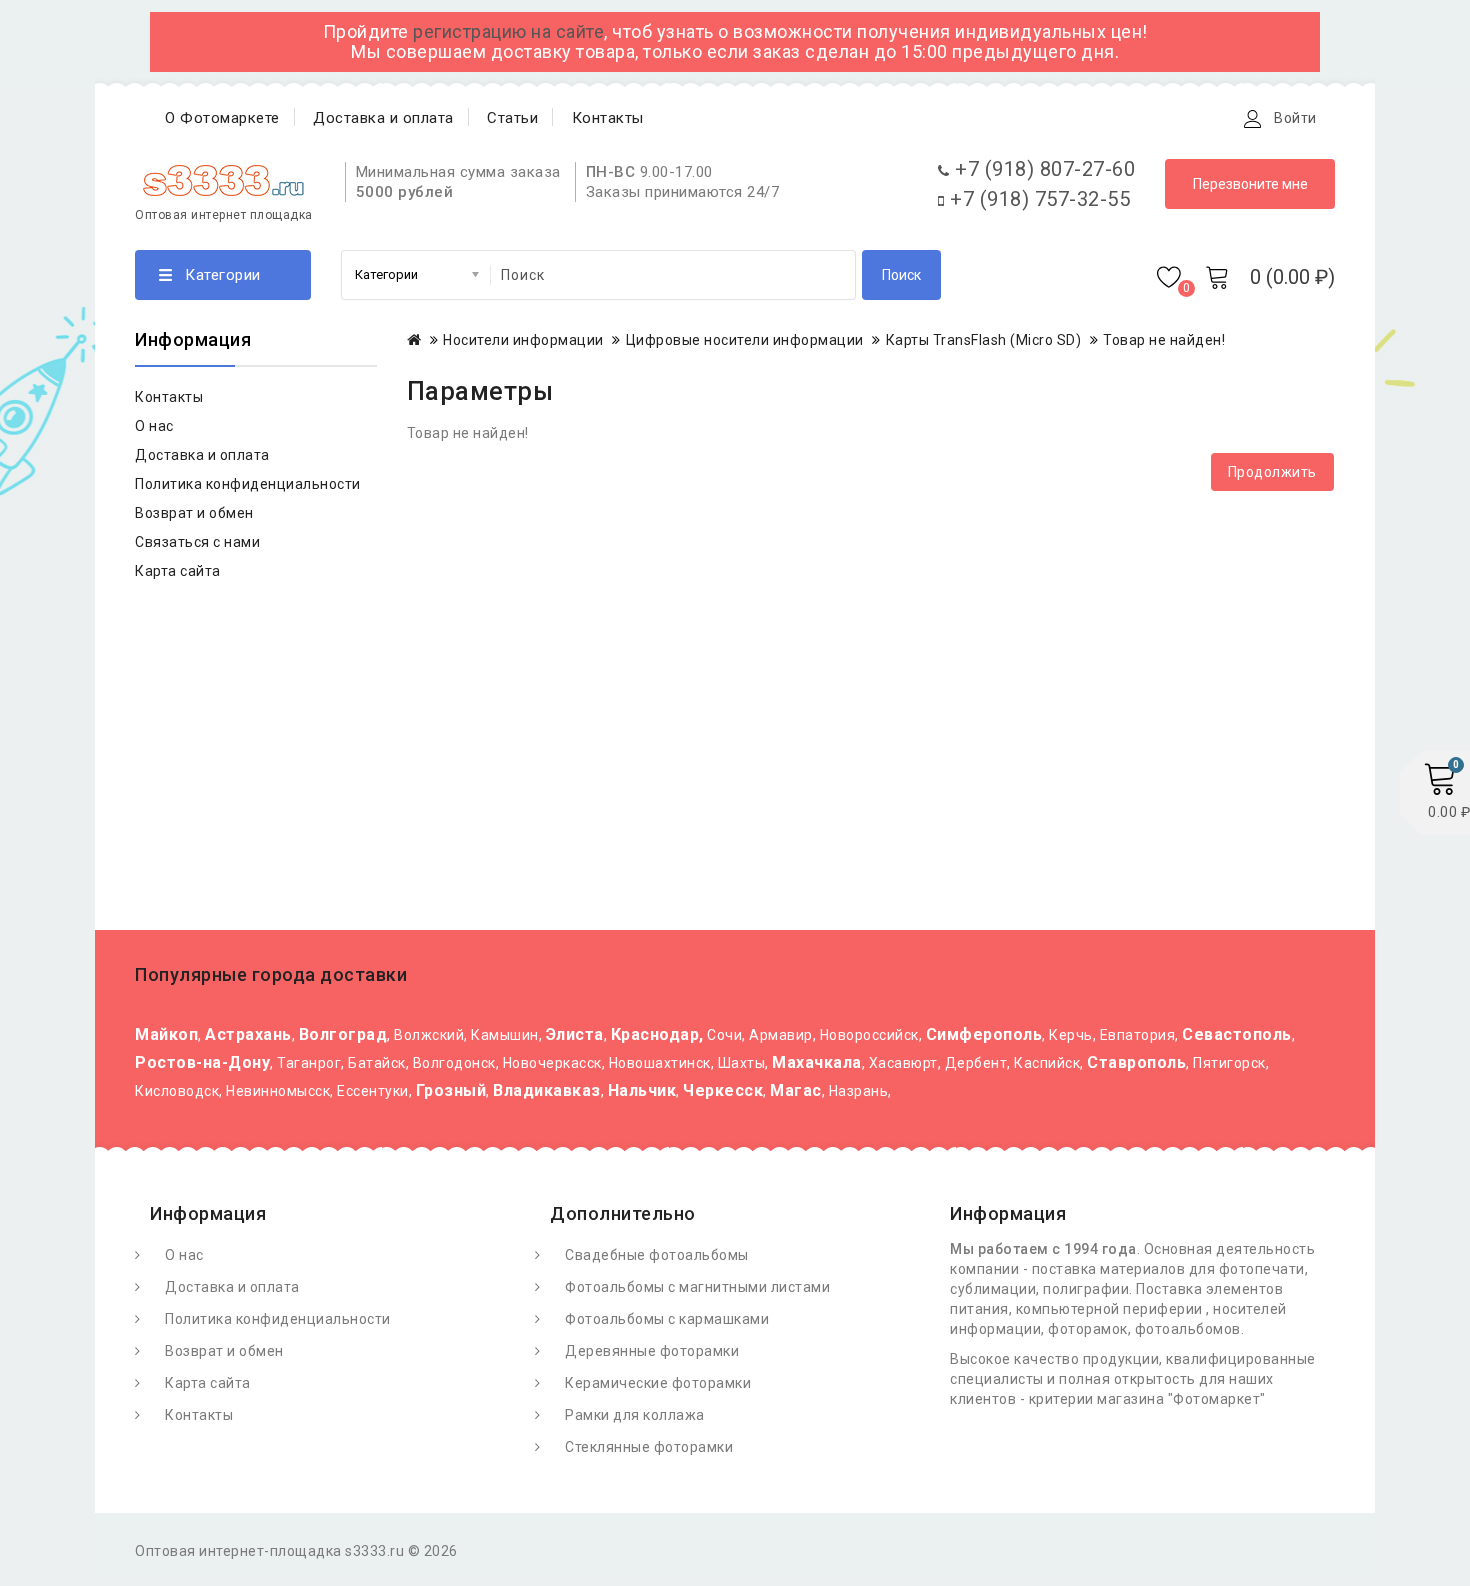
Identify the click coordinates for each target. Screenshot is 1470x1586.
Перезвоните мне (1250, 184)
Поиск (901, 275)
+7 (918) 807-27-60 (1042, 169)
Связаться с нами (197, 542)
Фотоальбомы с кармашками (667, 1319)
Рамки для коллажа (635, 1415)
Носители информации (523, 340)
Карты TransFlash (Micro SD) (984, 340)
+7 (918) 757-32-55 (1037, 199)
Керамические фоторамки (658, 1383)
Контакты (608, 118)
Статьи (512, 118)
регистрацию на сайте (508, 31)
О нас (154, 426)
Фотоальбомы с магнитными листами (697, 1287)
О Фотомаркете (222, 118)
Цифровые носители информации (745, 340)
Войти (1295, 118)
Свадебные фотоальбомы (657, 1255)
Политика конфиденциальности (248, 484)
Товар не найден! (1164, 340)
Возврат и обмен (194, 513)
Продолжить (1272, 472)
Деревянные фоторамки (652, 1351)
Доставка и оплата (383, 118)
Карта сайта (178, 571)
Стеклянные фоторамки (649, 1447)
